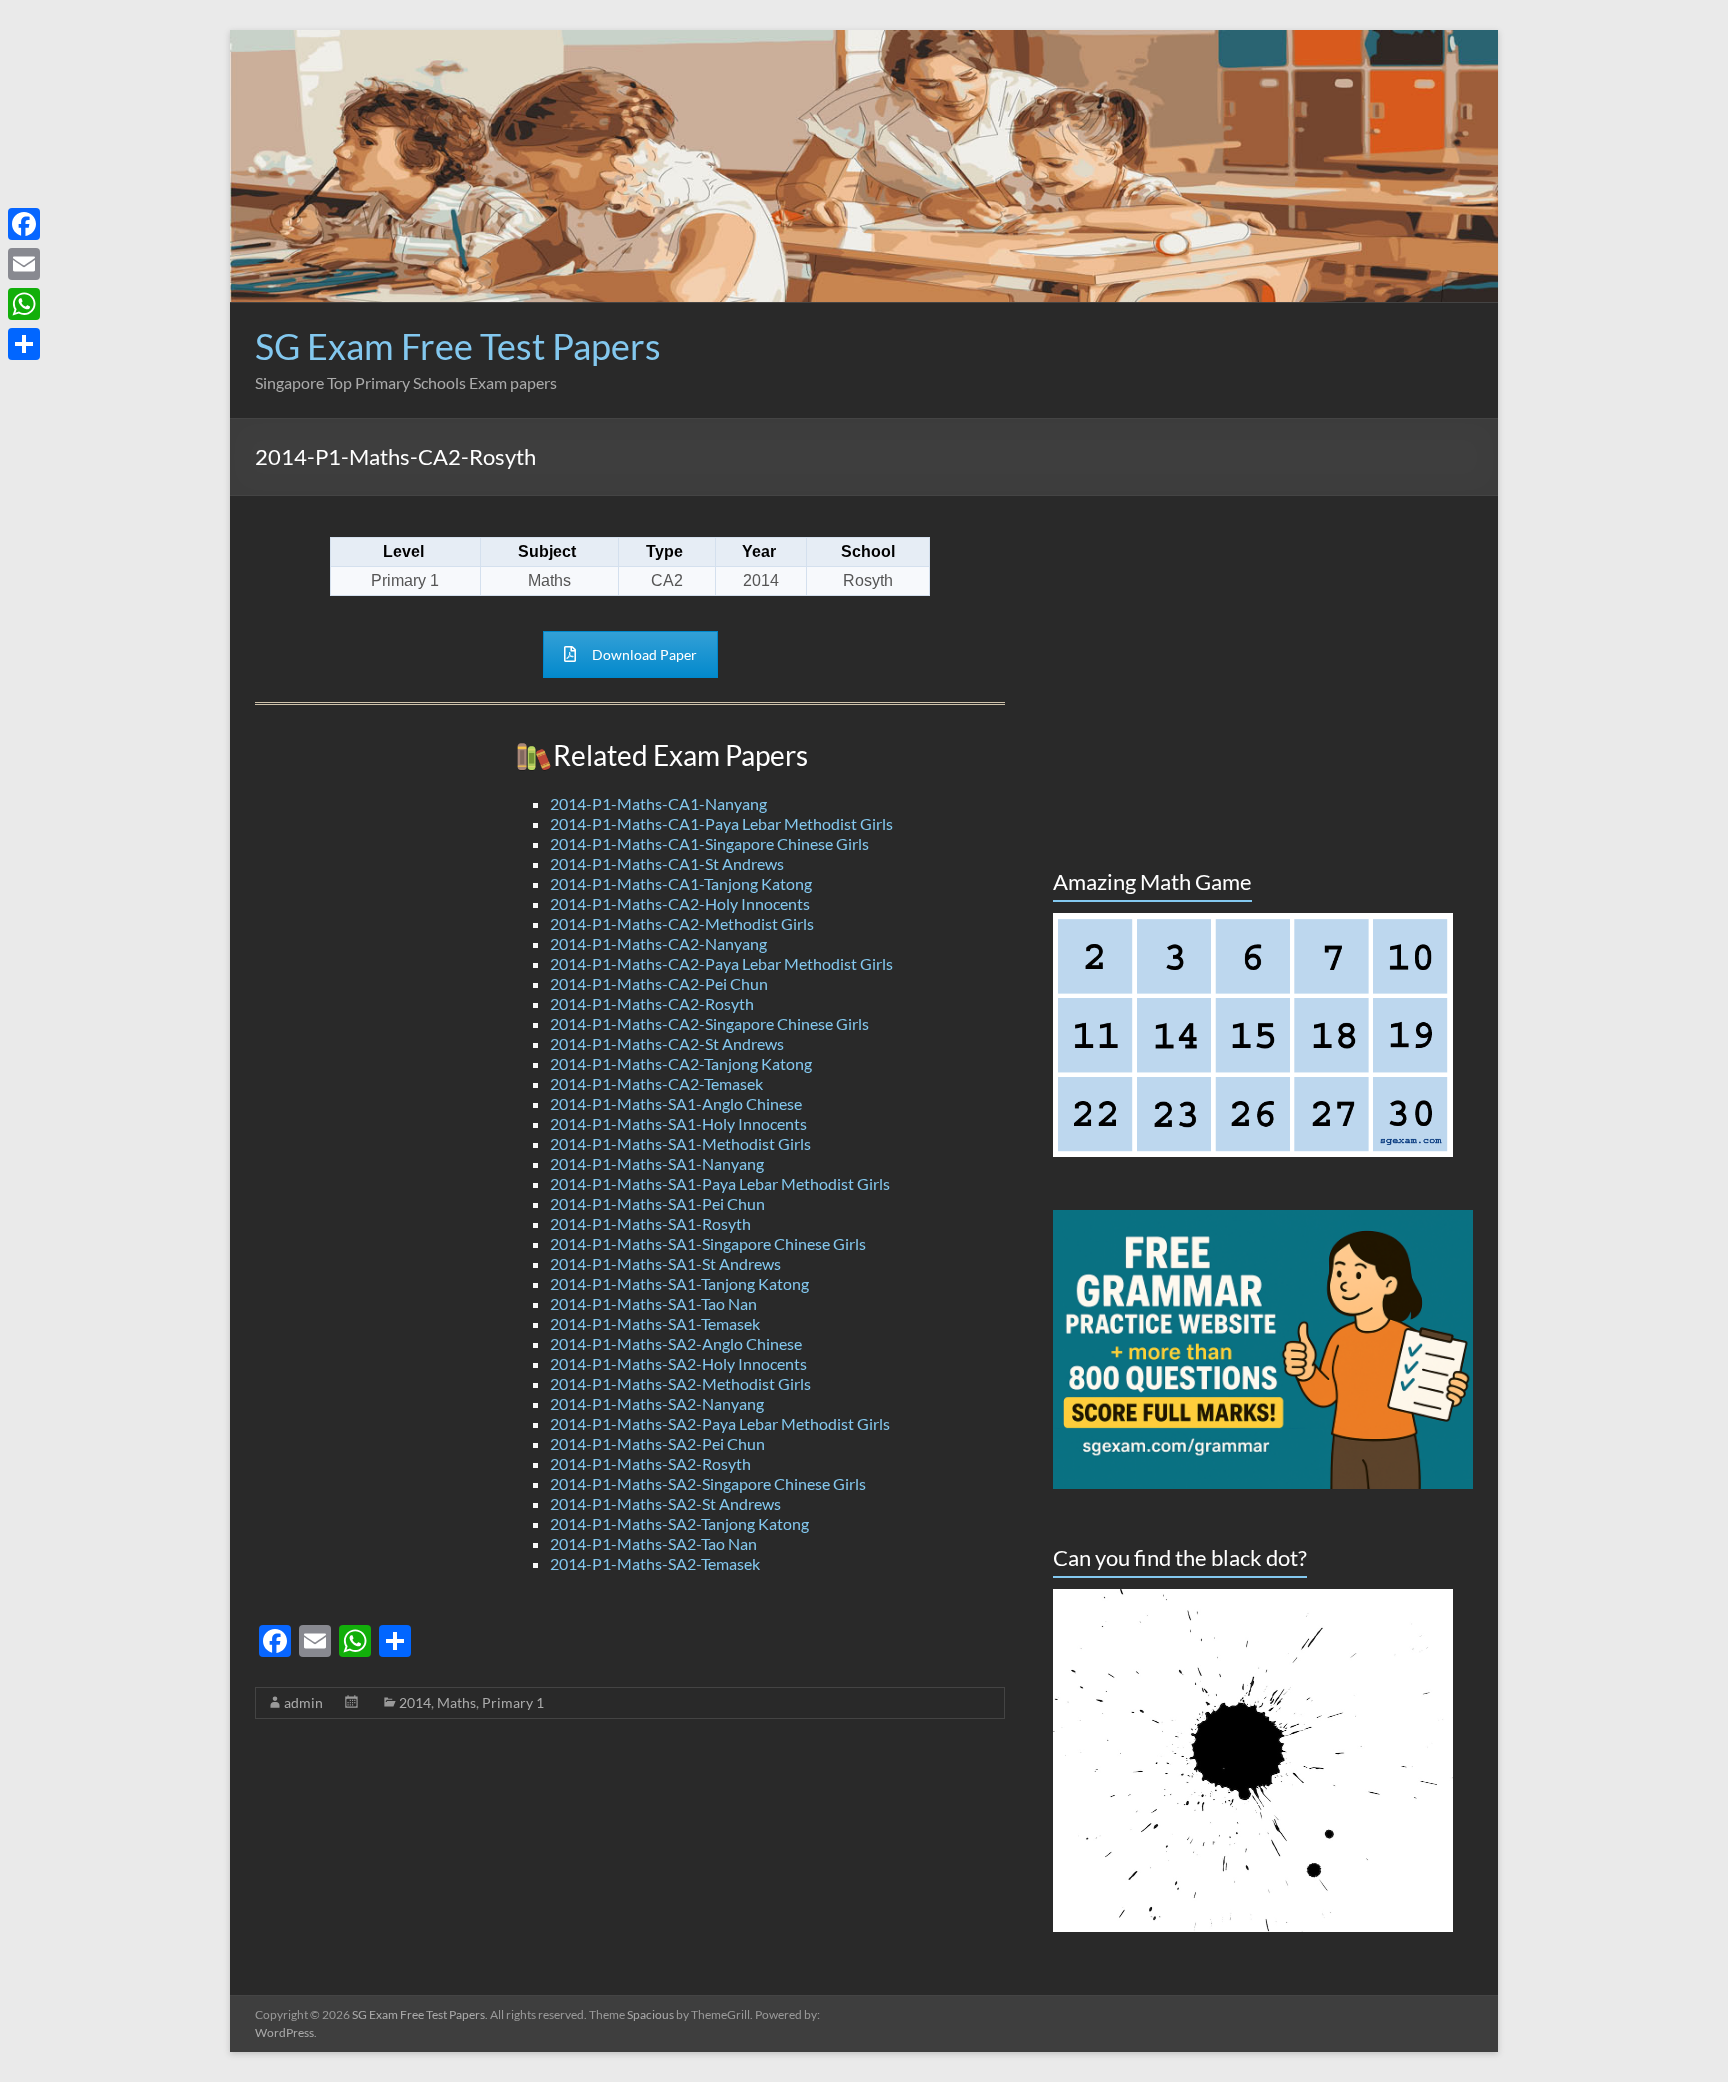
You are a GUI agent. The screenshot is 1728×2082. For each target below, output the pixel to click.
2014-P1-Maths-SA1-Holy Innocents (678, 1123)
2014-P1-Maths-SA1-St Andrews (665, 1263)
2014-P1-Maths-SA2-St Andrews (665, 1503)
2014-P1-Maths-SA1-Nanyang (657, 1163)
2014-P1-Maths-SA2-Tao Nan (653, 1543)
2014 (415, 1702)
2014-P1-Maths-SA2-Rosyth (650, 1463)
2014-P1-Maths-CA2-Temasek (656, 1083)
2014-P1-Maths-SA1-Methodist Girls (680, 1143)
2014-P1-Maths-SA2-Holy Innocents (678, 1363)
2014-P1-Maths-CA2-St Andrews (667, 1043)
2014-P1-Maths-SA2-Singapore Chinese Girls (708, 1483)
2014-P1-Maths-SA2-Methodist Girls (680, 1383)
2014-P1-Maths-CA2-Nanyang (658, 943)
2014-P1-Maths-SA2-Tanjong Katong (679, 1523)
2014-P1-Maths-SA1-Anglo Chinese (676, 1103)
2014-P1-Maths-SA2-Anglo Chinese (676, 1343)
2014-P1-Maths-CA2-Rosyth (652, 1003)
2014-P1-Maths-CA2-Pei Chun (659, 983)
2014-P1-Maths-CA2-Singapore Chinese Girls (709, 1023)
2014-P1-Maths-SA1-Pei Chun (657, 1203)
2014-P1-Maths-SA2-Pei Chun (657, 1443)
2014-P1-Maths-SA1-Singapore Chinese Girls (708, 1243)
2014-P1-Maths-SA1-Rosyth (650, 1223)
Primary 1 (513, 1702)
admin (303, 1702)
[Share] (24, 344)
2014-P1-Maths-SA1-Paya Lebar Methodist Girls (720, 1183)
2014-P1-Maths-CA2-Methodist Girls (682, 923)
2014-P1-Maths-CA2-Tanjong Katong (681, 1063)
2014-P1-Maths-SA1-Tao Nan (653, 1303)
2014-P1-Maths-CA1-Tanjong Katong (681, 883)
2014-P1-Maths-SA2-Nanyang (657, 1403)
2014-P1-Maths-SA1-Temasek (655, 1323)
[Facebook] (24, 224)
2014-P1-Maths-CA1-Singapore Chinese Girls (709, 843)
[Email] (24, 264)
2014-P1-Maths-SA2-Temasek (655, 1563)
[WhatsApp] (24, 304)
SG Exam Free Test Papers (458, 346)
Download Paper (644, 654)
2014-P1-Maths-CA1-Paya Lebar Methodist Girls (721, 823)
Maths (456, 1702)
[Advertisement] (1109, 373)
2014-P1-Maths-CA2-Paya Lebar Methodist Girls (721, 963)
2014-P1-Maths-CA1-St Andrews (667, 863)
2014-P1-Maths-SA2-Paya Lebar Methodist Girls (720, 1423)
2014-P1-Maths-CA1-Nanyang (658, 803)
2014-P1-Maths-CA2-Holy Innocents (680, 903)
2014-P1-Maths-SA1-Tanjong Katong (679, 1283)
